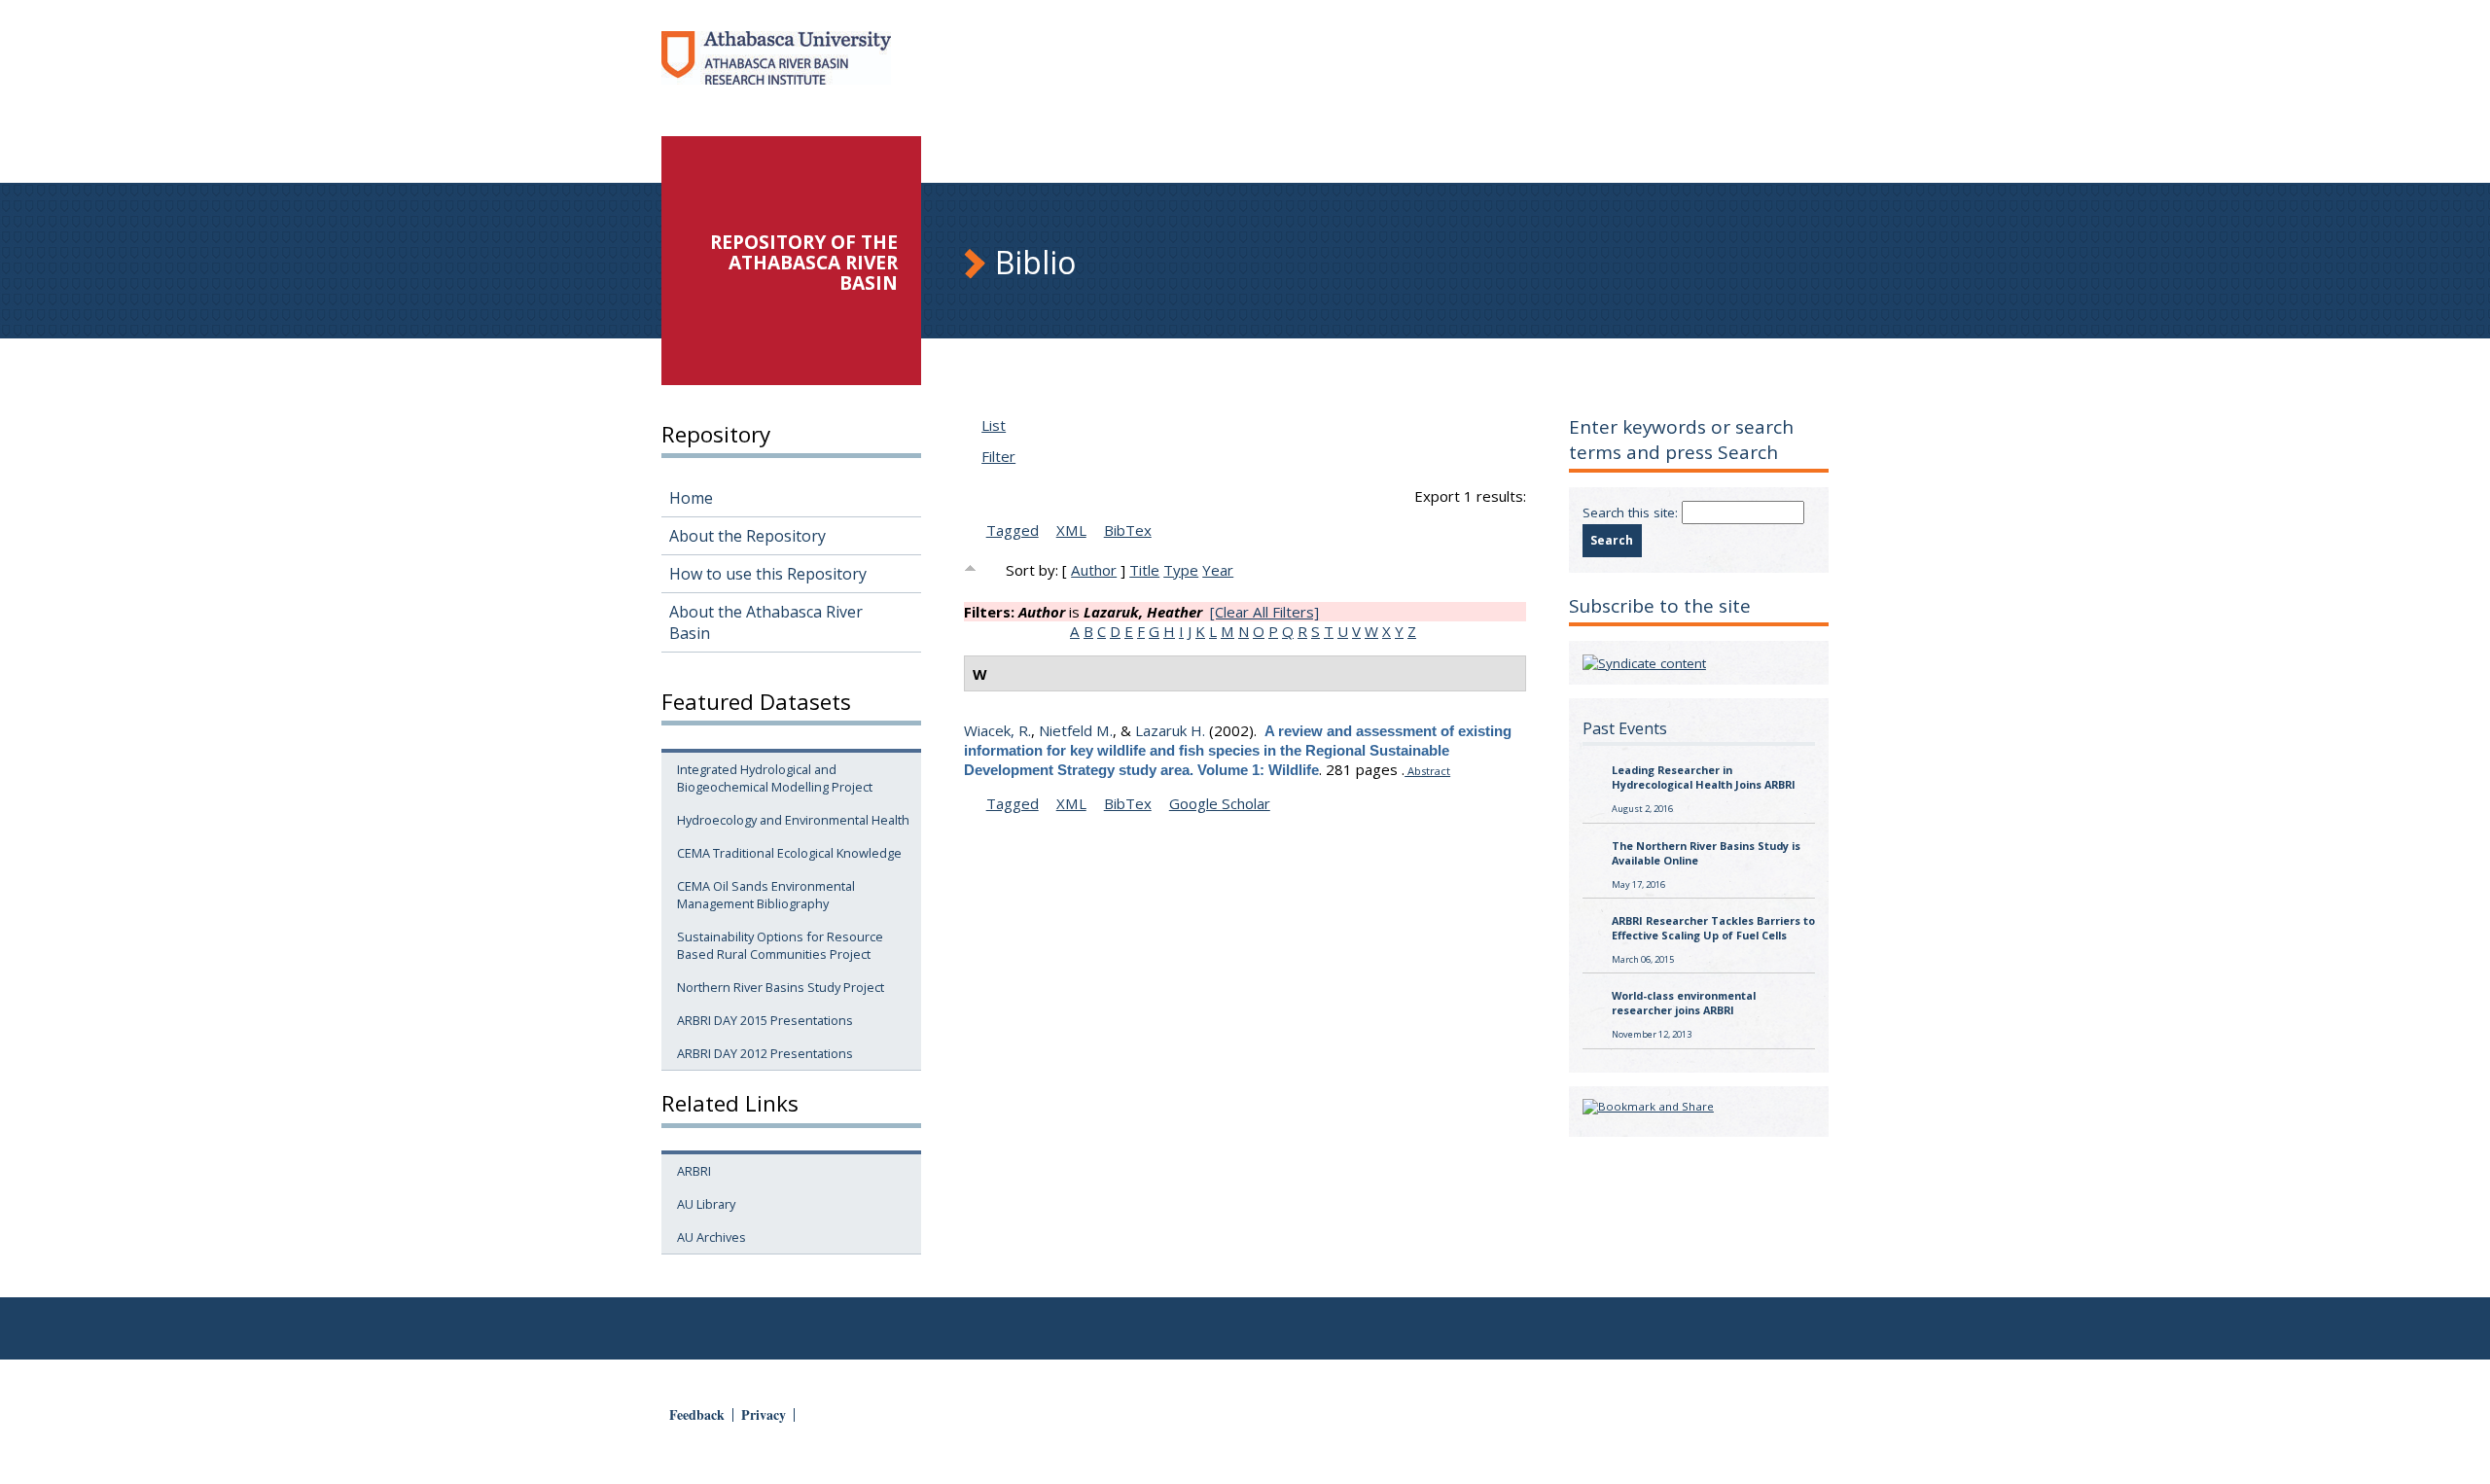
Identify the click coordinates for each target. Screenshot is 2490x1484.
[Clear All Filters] (1264, 612)
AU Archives (711, 1237)
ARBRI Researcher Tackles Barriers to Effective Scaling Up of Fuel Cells (1713, 928)
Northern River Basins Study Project (781, 987)
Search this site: (1632, 512)
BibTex (1128, 530)
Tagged (1013, 530)
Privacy (764, 1414)
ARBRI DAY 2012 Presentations (765, 1053)
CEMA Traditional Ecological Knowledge (789, 853)
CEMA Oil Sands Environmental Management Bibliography (766, 895)
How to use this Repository (768, 574)
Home (691, 498)
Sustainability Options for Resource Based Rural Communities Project (780, 945)
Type (1181, 570)
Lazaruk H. (1170, 730)
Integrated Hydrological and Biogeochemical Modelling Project (775, 778)
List (994, 425)
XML (1071, 530)
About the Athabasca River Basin (766, 622)
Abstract (1427, 771)
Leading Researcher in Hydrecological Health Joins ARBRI (1704, 777)
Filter (998, 456)
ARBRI (694, 1171)
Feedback (697, 1414)
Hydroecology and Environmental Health (793, 820)
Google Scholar (1220, 803)
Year (1218, 570)
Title (1144, 570)
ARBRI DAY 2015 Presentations (765, 1020)
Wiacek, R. (997, 730)
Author (1094, 570)
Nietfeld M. (1076, 730)
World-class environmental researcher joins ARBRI (1684, 1003)
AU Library (706, 1204)
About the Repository (747, 536)
